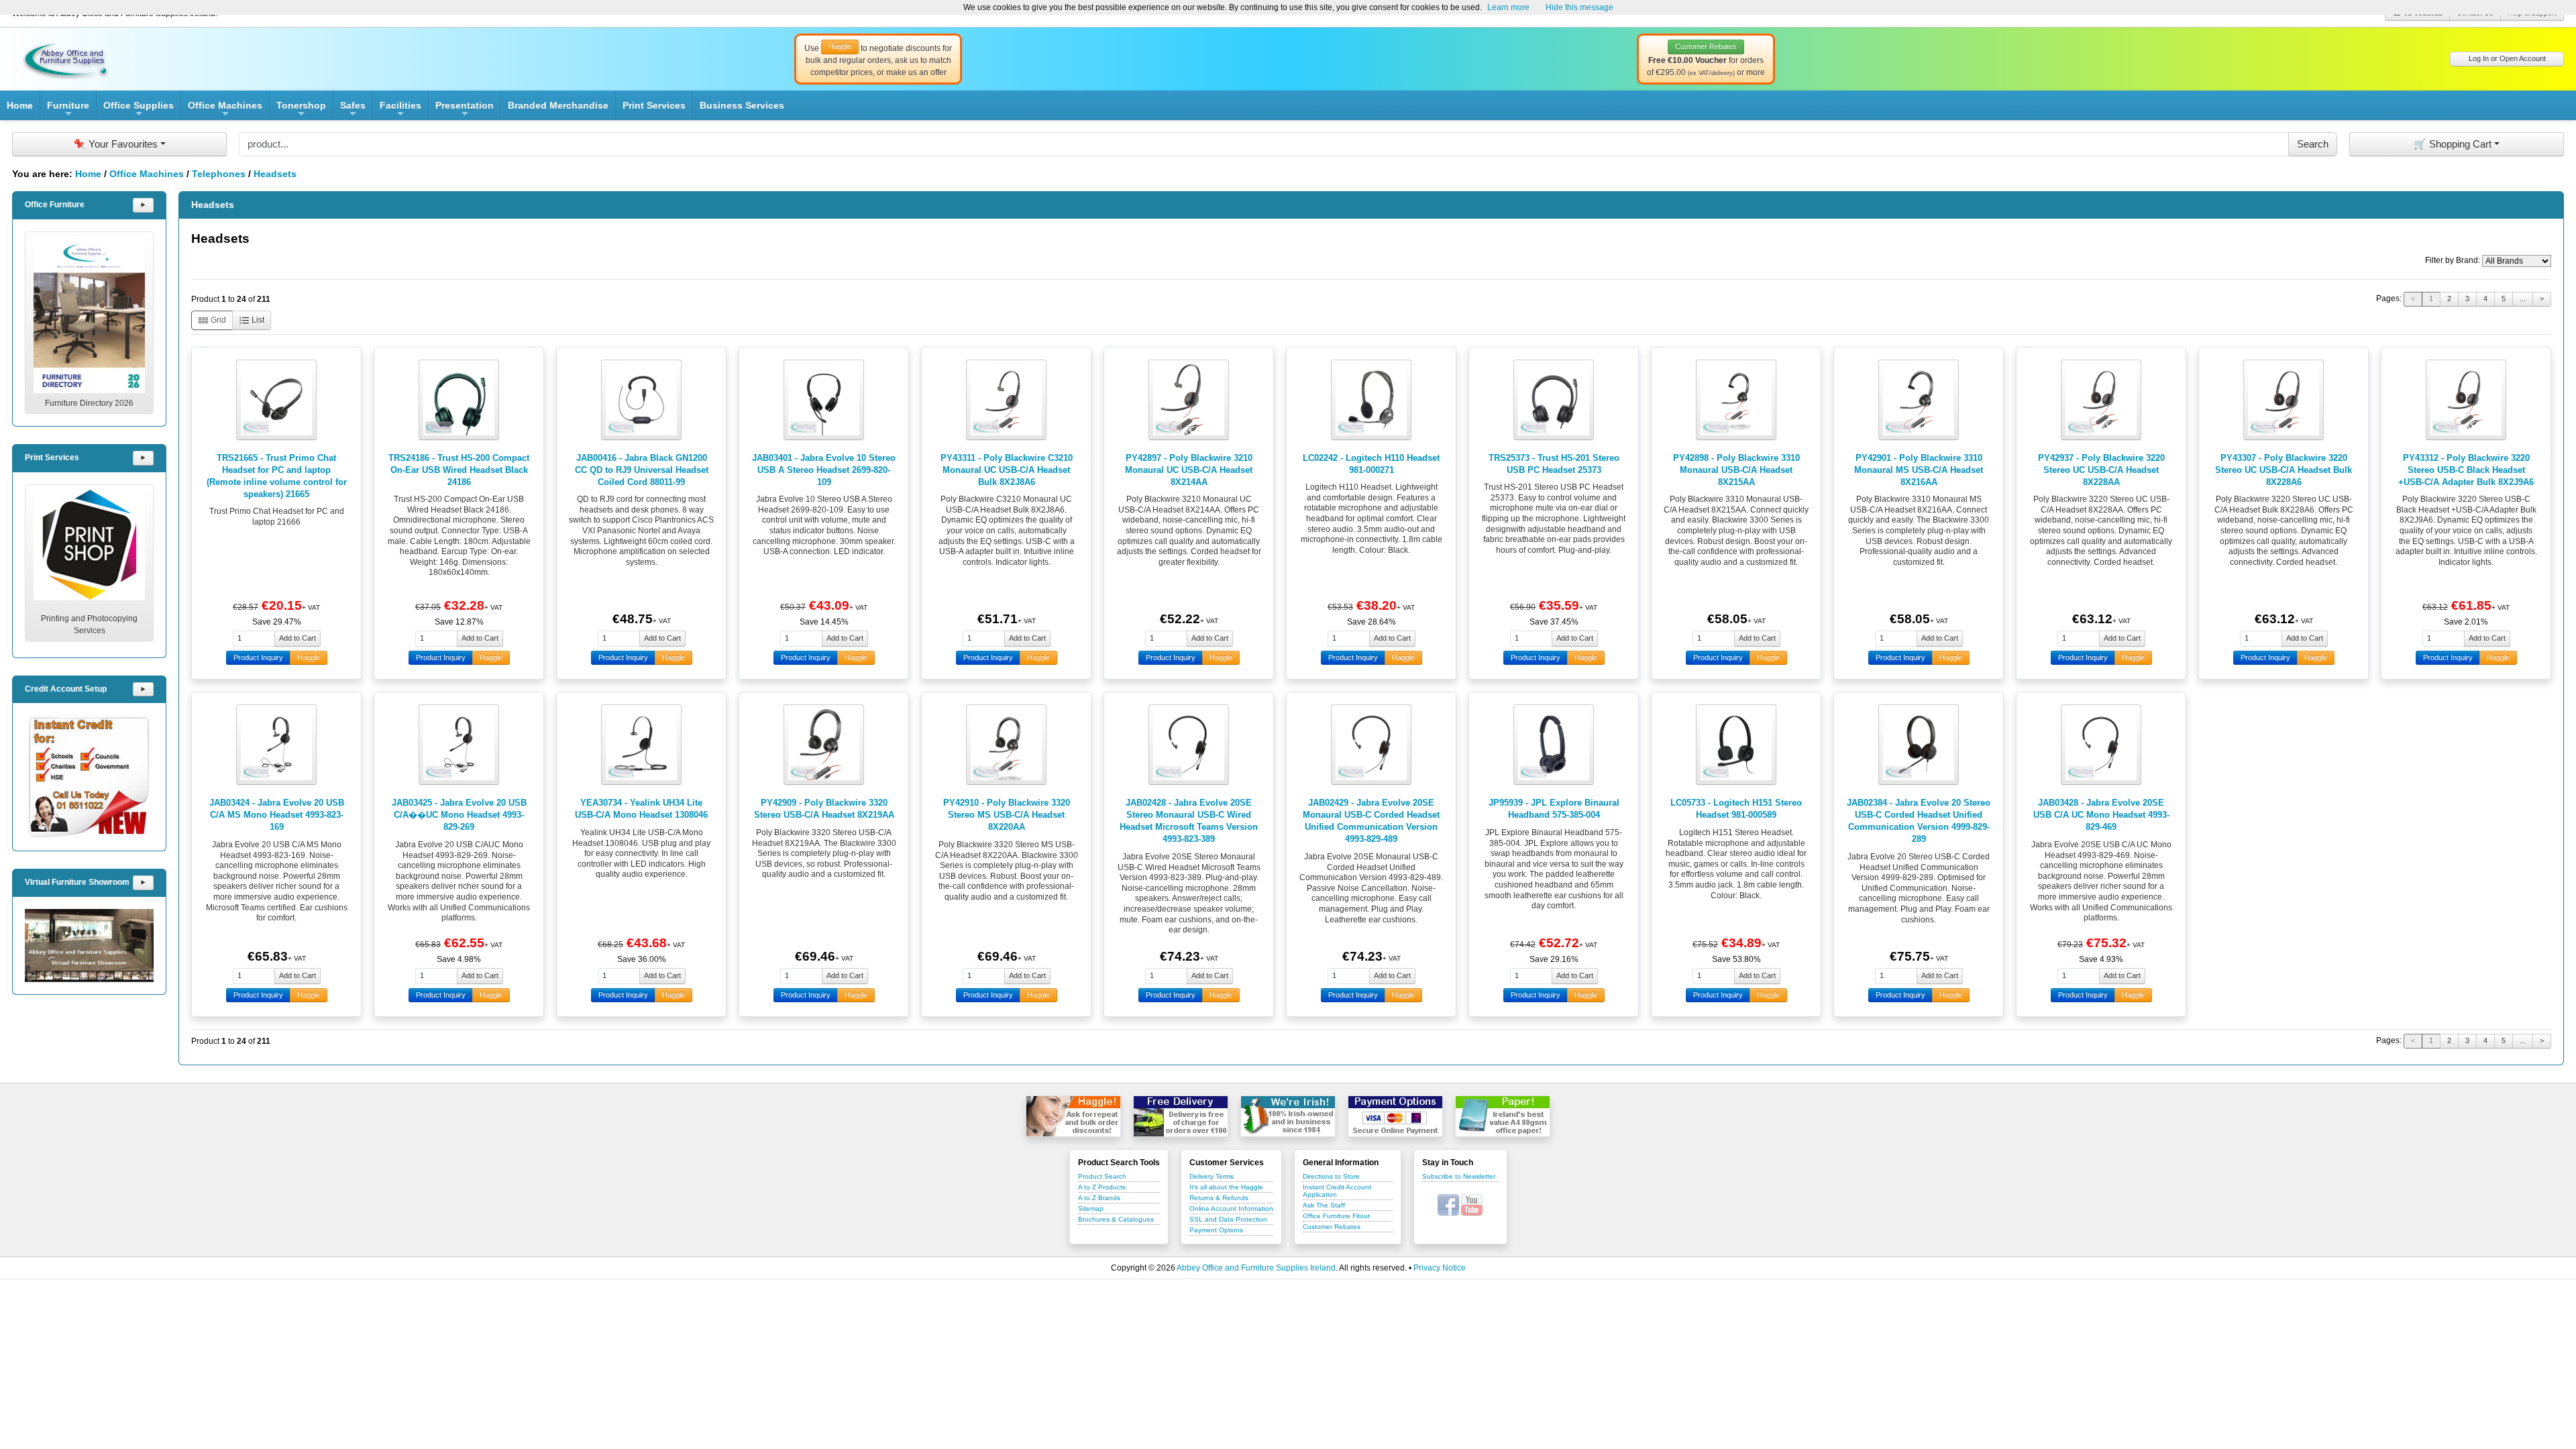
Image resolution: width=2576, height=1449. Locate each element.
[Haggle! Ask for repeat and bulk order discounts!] (1073, 1116)
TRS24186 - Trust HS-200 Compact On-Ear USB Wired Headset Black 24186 (459, 470)
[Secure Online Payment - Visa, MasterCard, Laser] (1395, 1116)
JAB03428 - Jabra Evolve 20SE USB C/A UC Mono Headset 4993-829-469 (2101, 815)
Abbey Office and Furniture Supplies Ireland (1256, 1268)
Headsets (275, 174)
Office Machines (225, 110)
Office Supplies (139, 110)
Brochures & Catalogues (1116, 1219)
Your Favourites (115, 144)
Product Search (1102, 1176)
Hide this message (1579, 7)
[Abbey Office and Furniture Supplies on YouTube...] (1472, 1204)
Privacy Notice (1440, 1268)
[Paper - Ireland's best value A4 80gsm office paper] (1503, 1116)
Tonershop (301, 110)
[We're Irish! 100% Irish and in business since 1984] (1288, 1116)
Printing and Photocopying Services (89, 625)
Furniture (68, 110)
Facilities (400, 110)
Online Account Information (1231, 1209)
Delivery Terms (1212, 1176)
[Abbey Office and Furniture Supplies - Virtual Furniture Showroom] (89, 946)
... (2523, 299)
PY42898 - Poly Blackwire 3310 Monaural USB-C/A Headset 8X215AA (1736, 470)
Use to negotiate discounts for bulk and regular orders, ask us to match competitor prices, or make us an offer (878, 60)
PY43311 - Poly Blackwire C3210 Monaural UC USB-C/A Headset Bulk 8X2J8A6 (1007, 470)
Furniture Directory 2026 (89, 403)
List (257, 320)
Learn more (1508, 7)
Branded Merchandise (558, 105)
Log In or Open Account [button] (2507, 58)
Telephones (219, 174)
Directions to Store (1331, 1176)
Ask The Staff (1324, 1205)
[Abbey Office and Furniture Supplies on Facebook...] (1448, 1204)
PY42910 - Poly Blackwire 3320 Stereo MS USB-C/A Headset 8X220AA (1007, 815)
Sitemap (1091, 1209)
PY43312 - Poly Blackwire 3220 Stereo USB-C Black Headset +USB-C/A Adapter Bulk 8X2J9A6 (2466, 470)
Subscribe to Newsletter (1459, 1176)
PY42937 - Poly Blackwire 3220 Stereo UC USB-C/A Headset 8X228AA (2101, 470)
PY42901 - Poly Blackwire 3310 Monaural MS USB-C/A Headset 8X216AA (1919, 470)
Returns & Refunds (1219, 1198)
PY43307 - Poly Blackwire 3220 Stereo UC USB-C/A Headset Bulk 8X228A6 (2284, 470)
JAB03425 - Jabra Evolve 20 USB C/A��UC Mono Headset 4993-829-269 (459, 815)
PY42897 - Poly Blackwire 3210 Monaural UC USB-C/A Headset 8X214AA (1189, 470)
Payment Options (1216, 1230)
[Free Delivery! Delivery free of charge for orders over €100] (1181, 1116)
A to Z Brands (1099, 1198)
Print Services (654, 105)
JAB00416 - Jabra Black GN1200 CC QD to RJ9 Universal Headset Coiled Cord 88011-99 (642, 470)
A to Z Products (1102, 1187)
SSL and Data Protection (1228, 1219)
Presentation (465, 110)
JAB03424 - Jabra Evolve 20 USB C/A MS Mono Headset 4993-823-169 (277, 815)
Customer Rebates (1332, 1227)
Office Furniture (55, 205)
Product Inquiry (258, 657)
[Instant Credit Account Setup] (89, 777)
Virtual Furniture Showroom (77, 882)
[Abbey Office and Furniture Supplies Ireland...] (66, 58)
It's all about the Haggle (1226, 1187)
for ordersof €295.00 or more (1706, 60)
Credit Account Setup (66, 689)
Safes (353, 110)
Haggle (309, 657)
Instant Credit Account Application (1337, 1191)
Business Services (742, 105)
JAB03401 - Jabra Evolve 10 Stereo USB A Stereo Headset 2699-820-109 (824, 470)
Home (20, 105)
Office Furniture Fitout (1336, 1216)
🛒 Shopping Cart (2453, 144)
